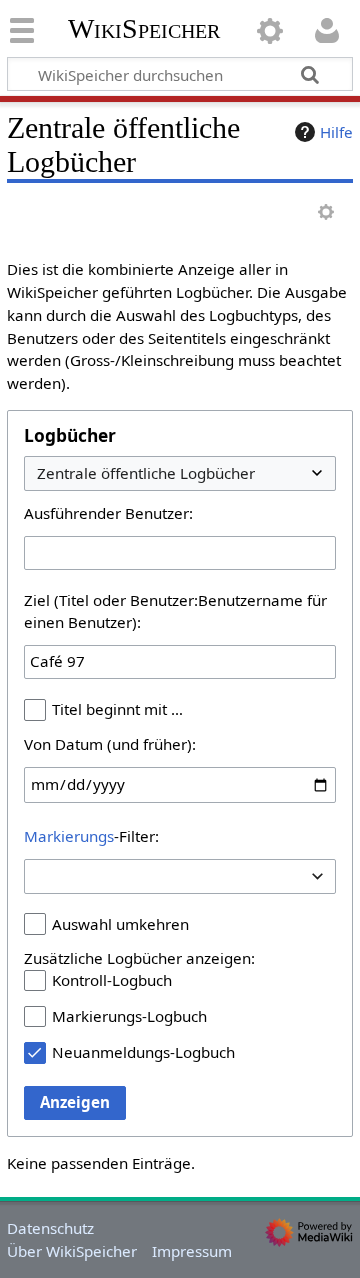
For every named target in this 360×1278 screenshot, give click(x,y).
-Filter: (91, 836)
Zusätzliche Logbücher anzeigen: (139, 958)
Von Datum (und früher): (110, 744)
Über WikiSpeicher (72, 1251)
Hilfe (336, 132)
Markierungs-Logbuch (129, 1016)
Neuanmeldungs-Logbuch (143, 1052)
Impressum (192, 1251)
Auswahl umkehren (120, 924)
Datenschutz (50, 1228)
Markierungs (69, 836)
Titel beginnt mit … (117, 709)
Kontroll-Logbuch (112, 980)
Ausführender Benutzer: (108, 513)
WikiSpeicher (144, 29)
